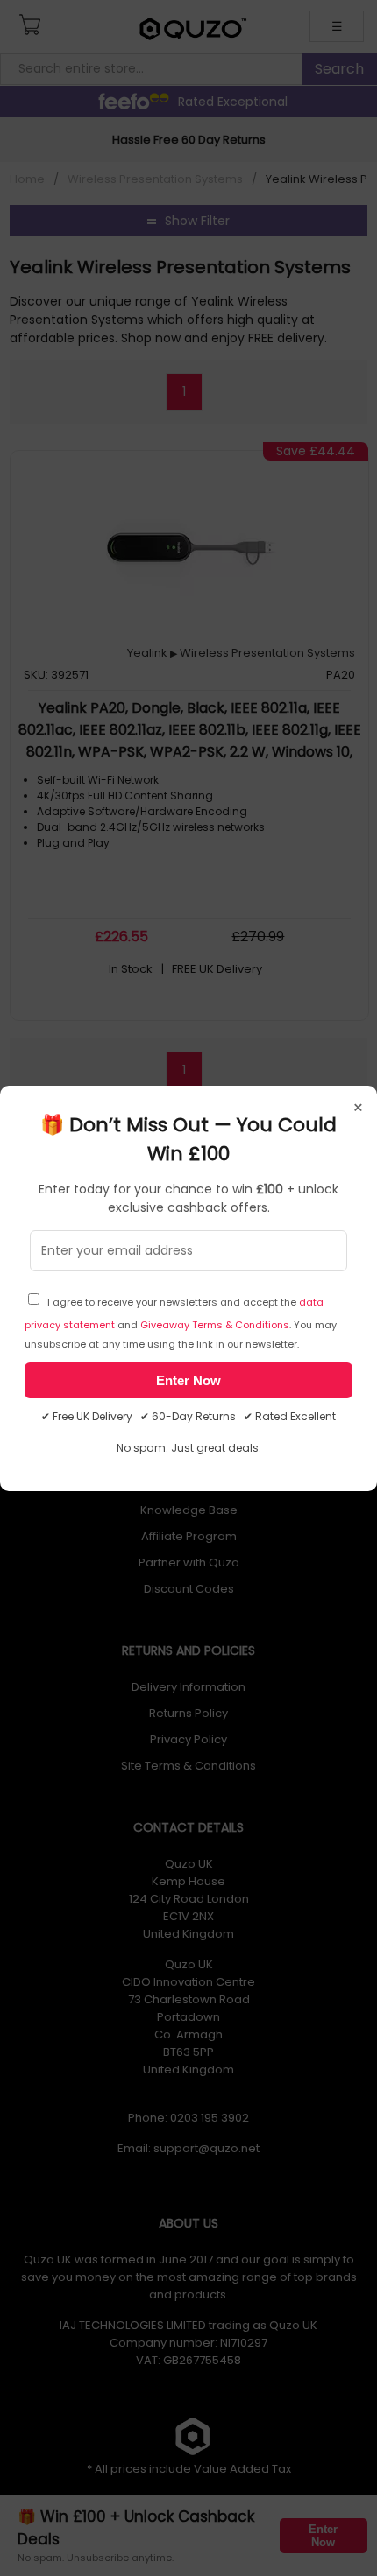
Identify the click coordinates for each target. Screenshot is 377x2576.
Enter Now (188, 1380)
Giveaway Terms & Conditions (215, 1325)
